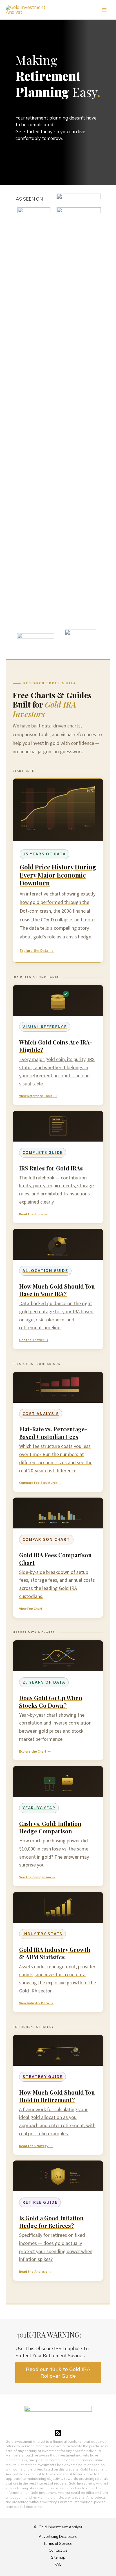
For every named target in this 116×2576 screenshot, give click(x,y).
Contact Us (58, 2550)
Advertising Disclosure (58, 2536)
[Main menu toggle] (104, 10)
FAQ (58, 2564)
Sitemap (58, 2557)
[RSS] (58, 2433)
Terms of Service (58, 2543)
